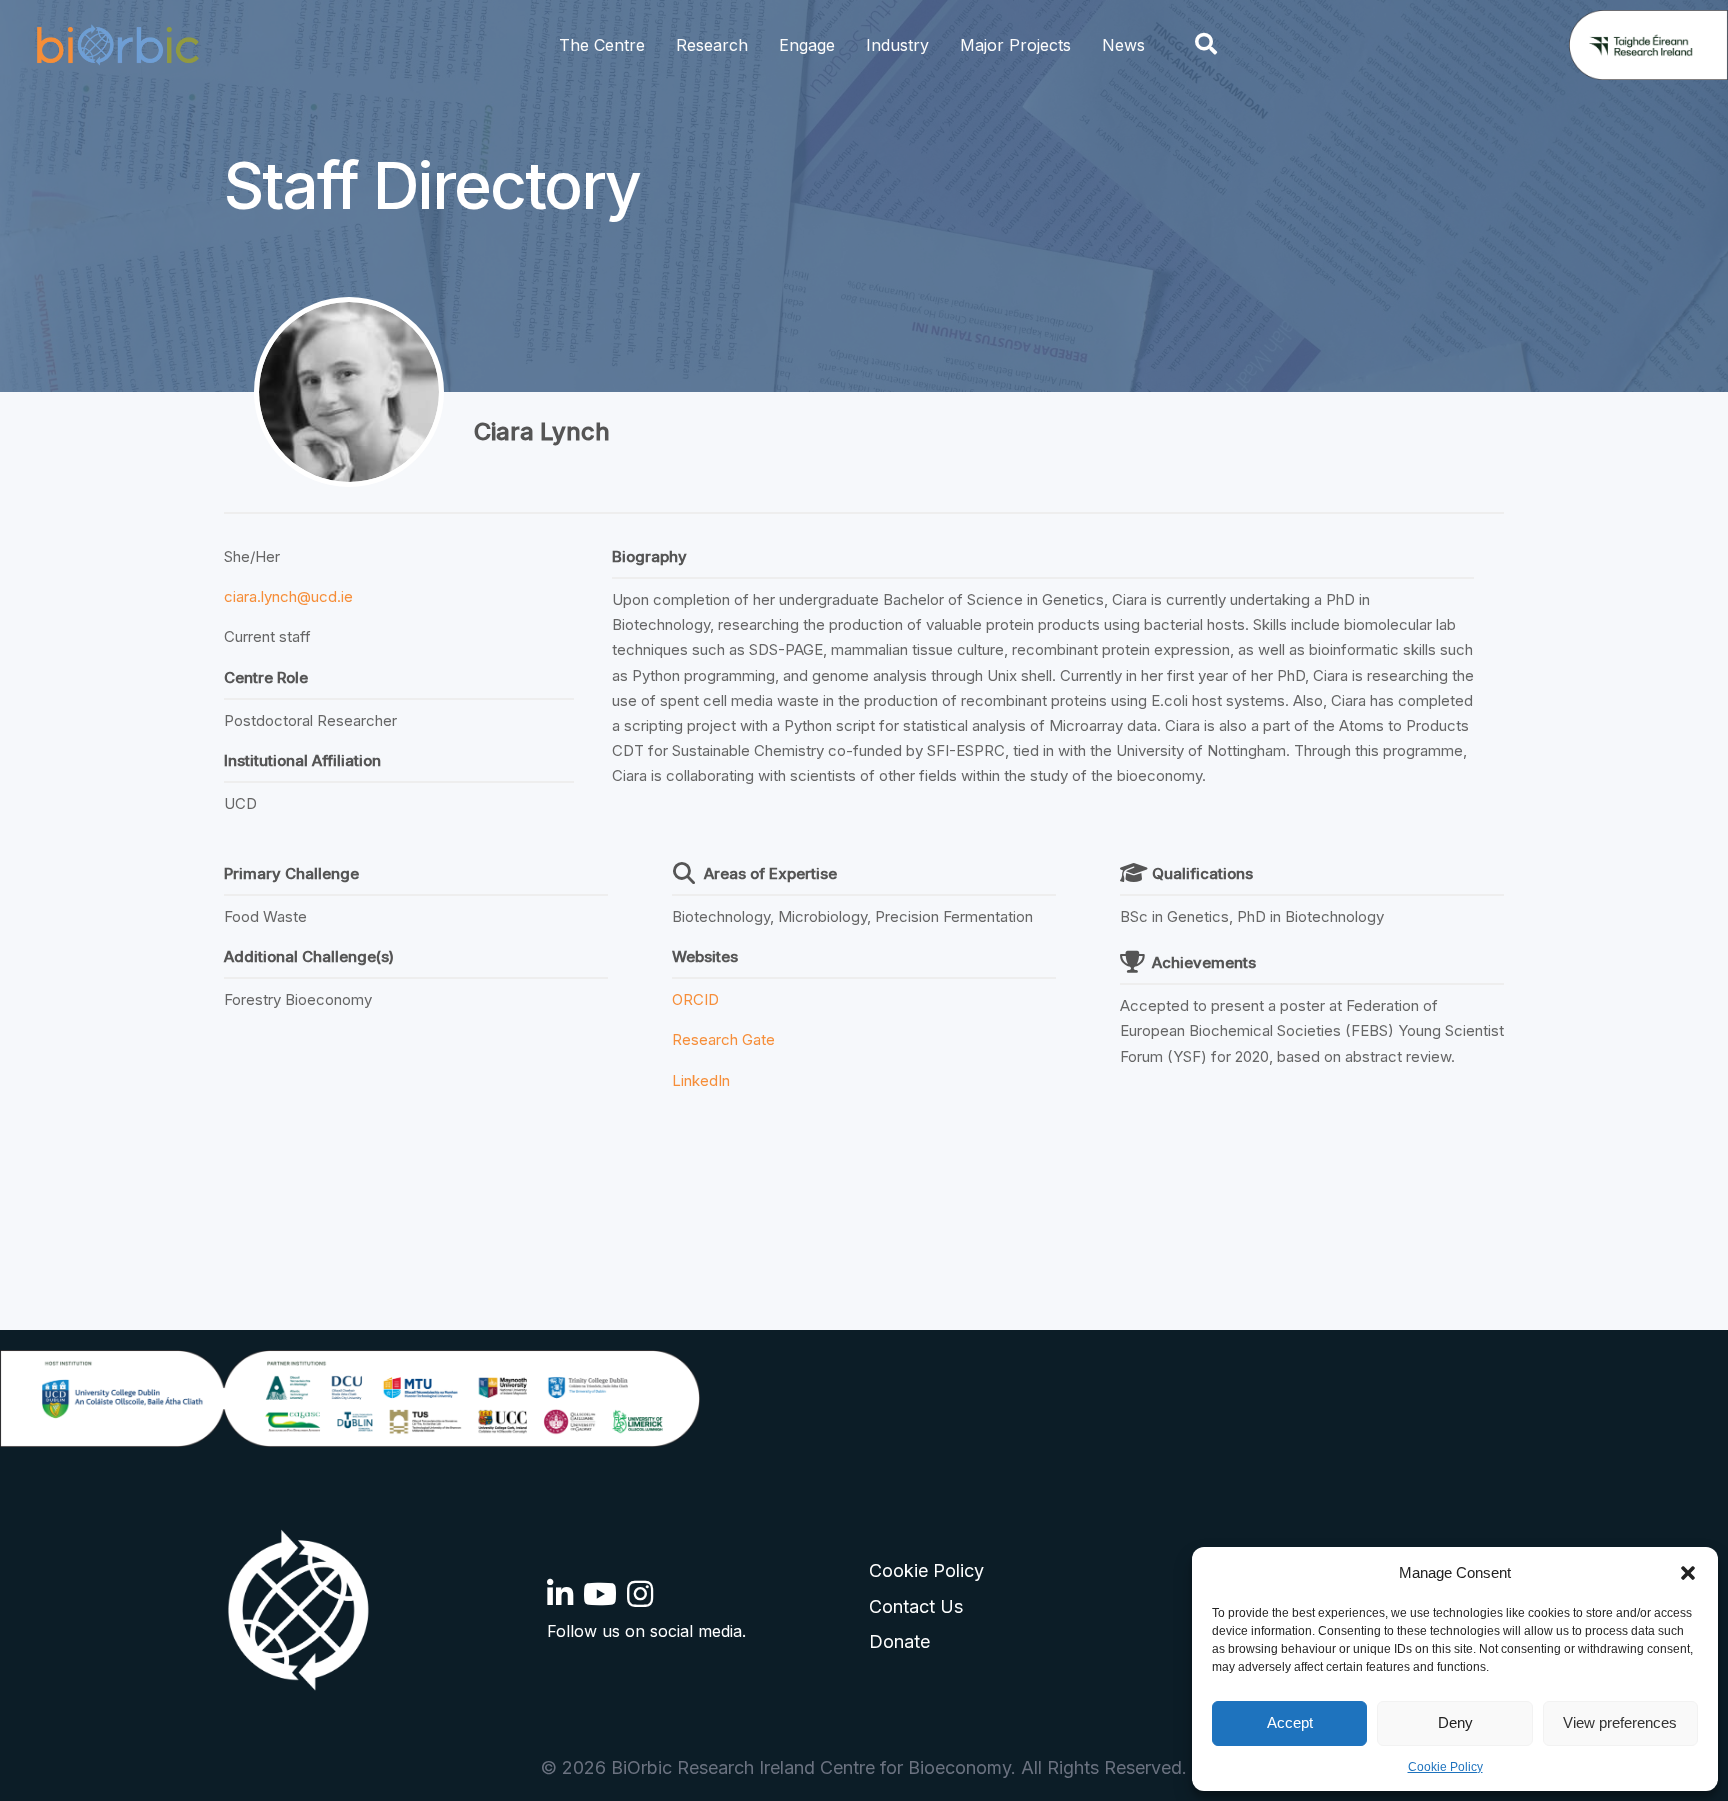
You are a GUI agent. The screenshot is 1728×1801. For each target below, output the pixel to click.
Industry (897, 45)
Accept (1290, 1722)
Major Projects (1015, 45)
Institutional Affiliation (302, 760)
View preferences (1620, 1722)
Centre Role (266, 677)
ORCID (695, 999)
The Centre (602, 45)
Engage (807, 45)
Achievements (1204, 962)
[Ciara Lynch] (349, 392)
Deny (1455, 1722)
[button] (1688, 1573)
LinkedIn (701, 1080)
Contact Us (916, 1606)
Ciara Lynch (542, 431)
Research (712, 45)
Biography (649, 556)
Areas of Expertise (770, 873)
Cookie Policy (1445, 1767)
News (1123, 45)
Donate (899, 1641)
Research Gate (723, 1039)
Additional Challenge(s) (309, 956)
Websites (705, 956)
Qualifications (1202, 873)
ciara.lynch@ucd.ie (288, 596)
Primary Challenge (291, 873)
